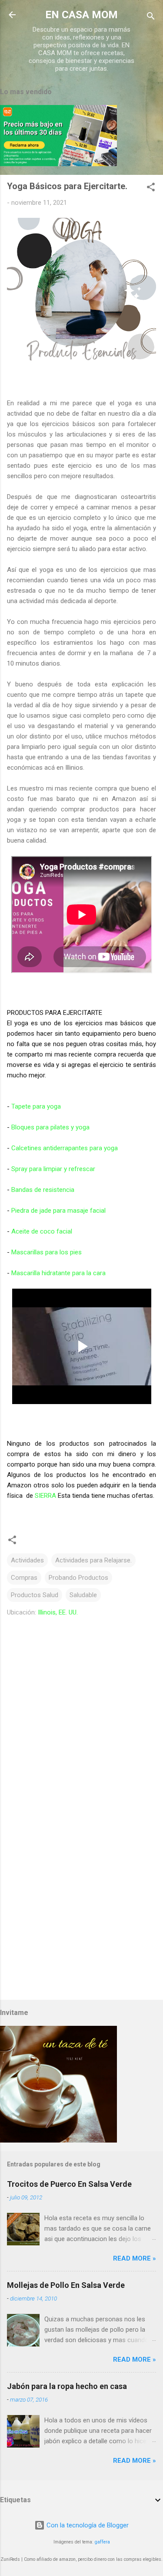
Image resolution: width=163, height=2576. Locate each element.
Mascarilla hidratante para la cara (58, 1273)
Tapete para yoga (36, 1106)
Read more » (135, 2258)
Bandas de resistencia (43, 1190)
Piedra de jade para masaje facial (58, 1211)
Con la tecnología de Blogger (87, 2525)
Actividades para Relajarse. (93, 1560)
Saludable (83, 1595)
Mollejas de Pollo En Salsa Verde (66, 2285)
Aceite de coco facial (42, 1231)
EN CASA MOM (81, 15)
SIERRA (45, 1496)
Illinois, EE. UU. (58, 1612)
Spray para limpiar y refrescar (53, 1169)
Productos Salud (35, 1595)
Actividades (27, 1560)
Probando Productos (78, 1578)
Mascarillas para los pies (47, 1252)
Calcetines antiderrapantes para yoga (65, 1148)
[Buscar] (151, 18)
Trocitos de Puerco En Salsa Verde (69, 2184)
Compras (24, 1578)
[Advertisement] (81, 1905)
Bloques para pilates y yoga (50, 1127)
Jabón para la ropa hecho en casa (67, 2386)
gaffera (102, 2542)
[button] (151, 189)
